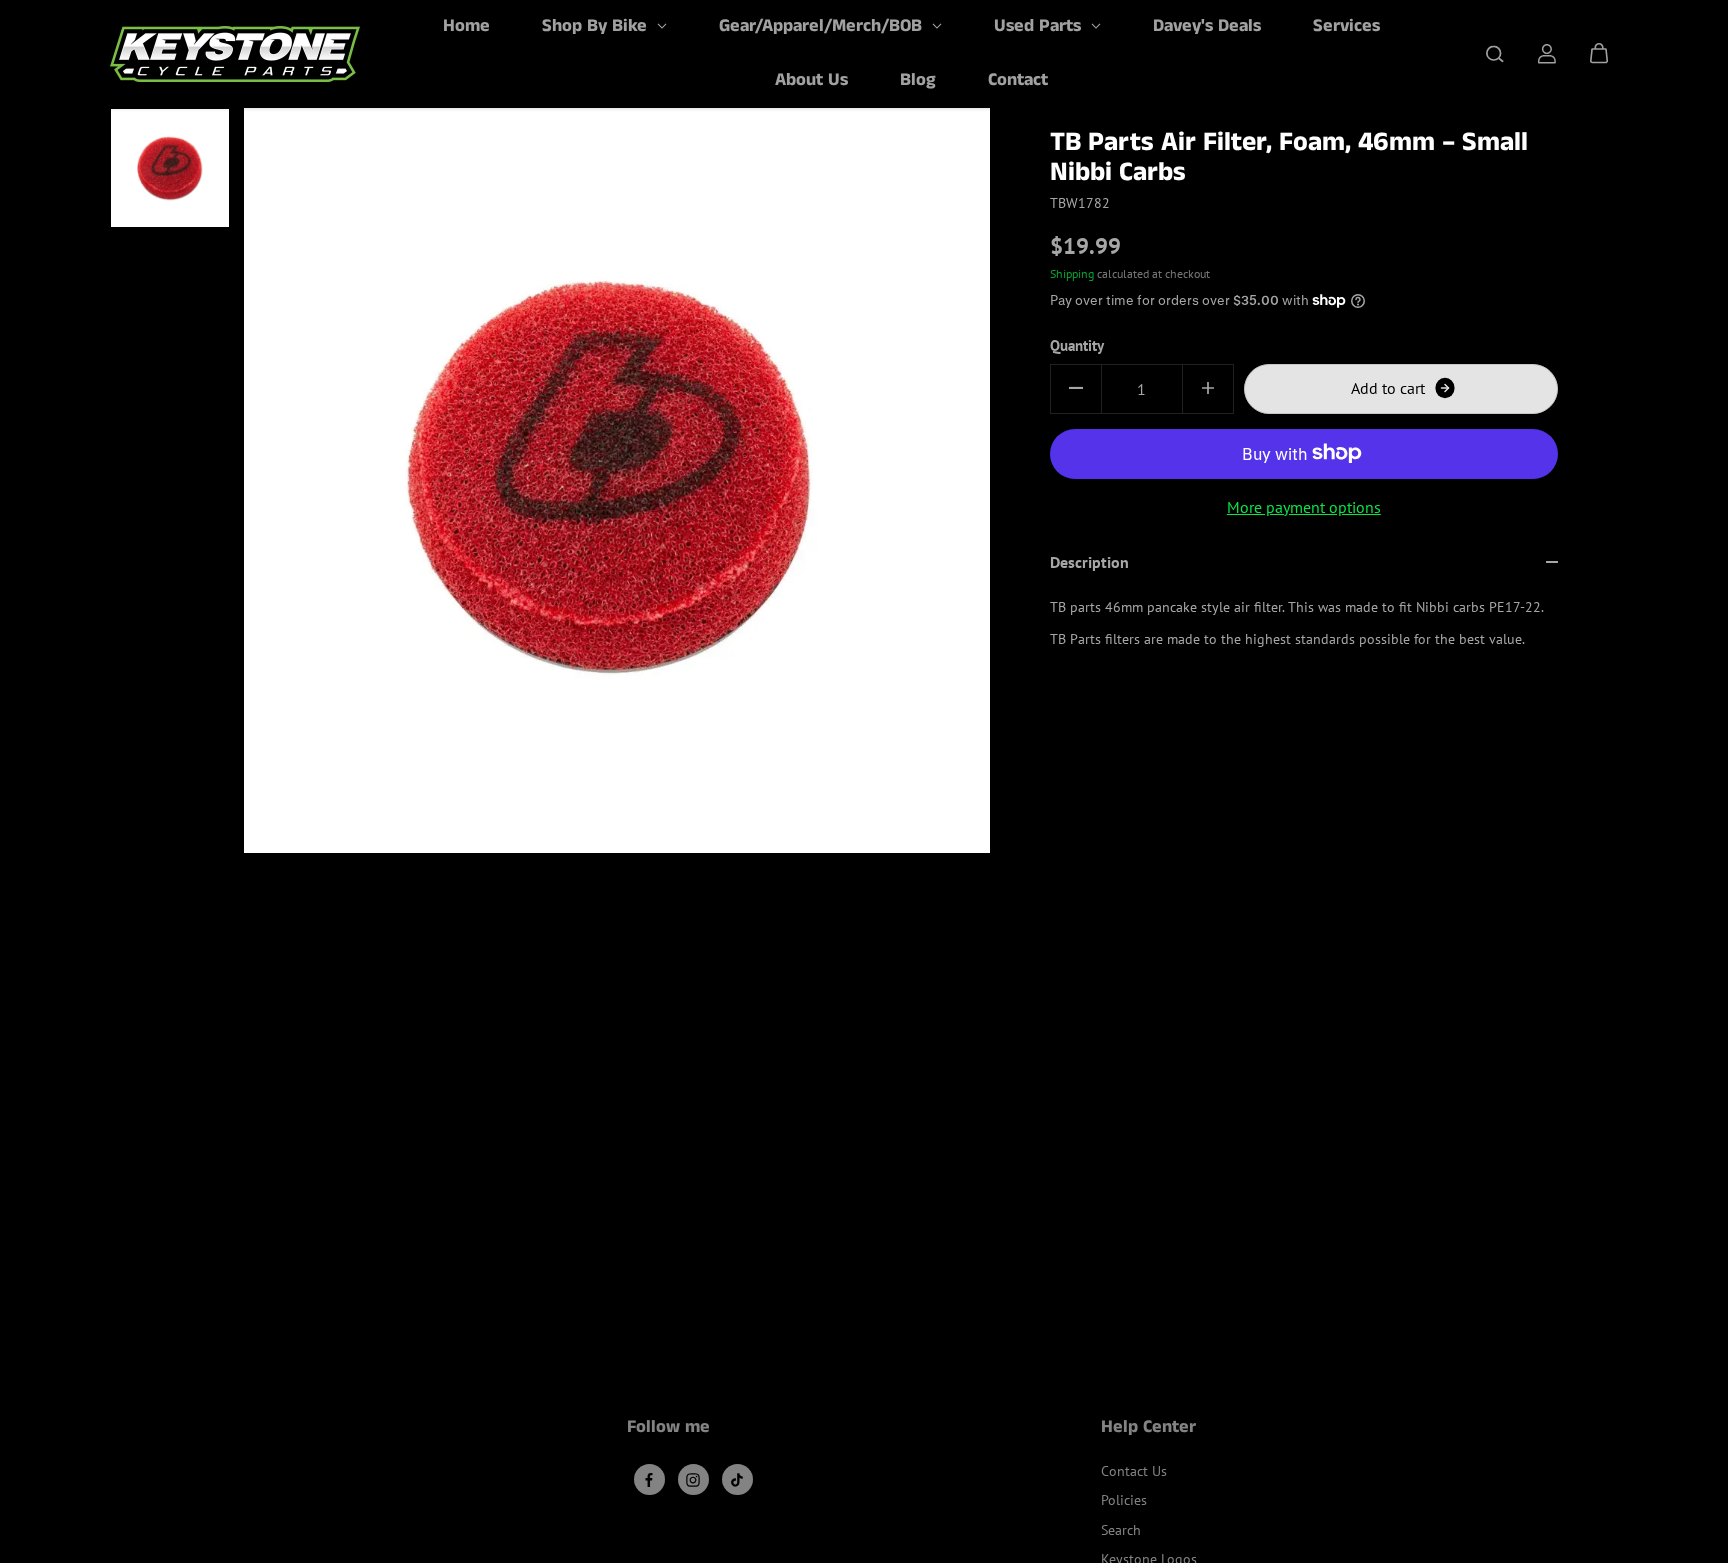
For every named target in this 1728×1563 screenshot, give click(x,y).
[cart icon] (1599, 54)
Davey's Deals (1207, 26)
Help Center (1148, 1429)
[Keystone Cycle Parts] (235, 54)
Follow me (668, 1429)
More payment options (1304, 506)
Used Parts (1040, 26)
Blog (918, 80)
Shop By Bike (597, 26)
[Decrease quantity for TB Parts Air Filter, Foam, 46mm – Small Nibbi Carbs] (1076, 388)
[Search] (1495, 54)
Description (1089, 562)
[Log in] (1547, 54)
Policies (1124, 1500)
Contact (1018, 80)
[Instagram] (693, 1480)
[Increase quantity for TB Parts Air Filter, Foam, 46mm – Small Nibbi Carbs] (1208, 388)
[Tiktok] (737, 1480)
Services (1346, 26)
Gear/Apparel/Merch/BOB (823, 26)
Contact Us (1134, 1471)
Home (466, 26)
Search (1121, 1530)
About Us (811, 80)
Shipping (1072, 272)
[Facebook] (649, 1480)
